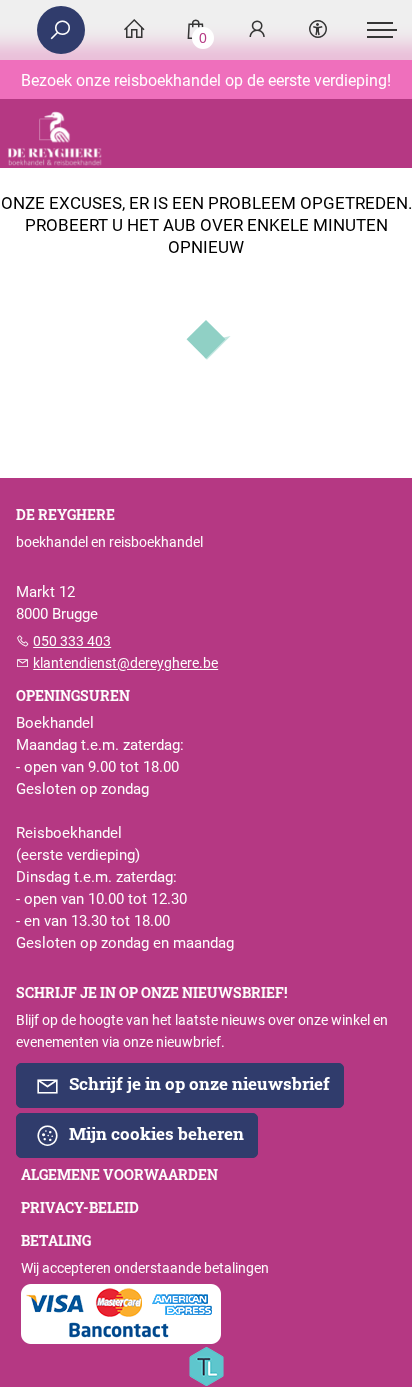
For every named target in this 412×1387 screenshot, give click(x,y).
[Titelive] (206, 1365)
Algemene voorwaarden (119, 1175)
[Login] (257, 30)
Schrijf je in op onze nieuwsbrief (197, 1083)
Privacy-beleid (80, 1208)
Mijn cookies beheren (154, 1133)
